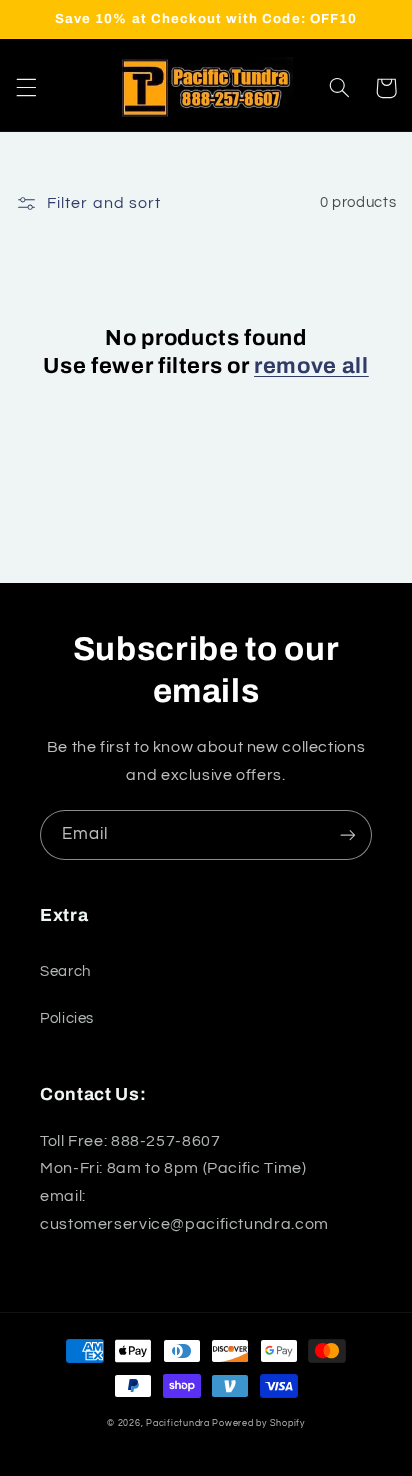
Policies (67, 1018)
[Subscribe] (348, 834)
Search (65, 971)
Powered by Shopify (258, 1423)
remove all (311, 366)
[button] (26, 88)
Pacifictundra (178, 1423)
